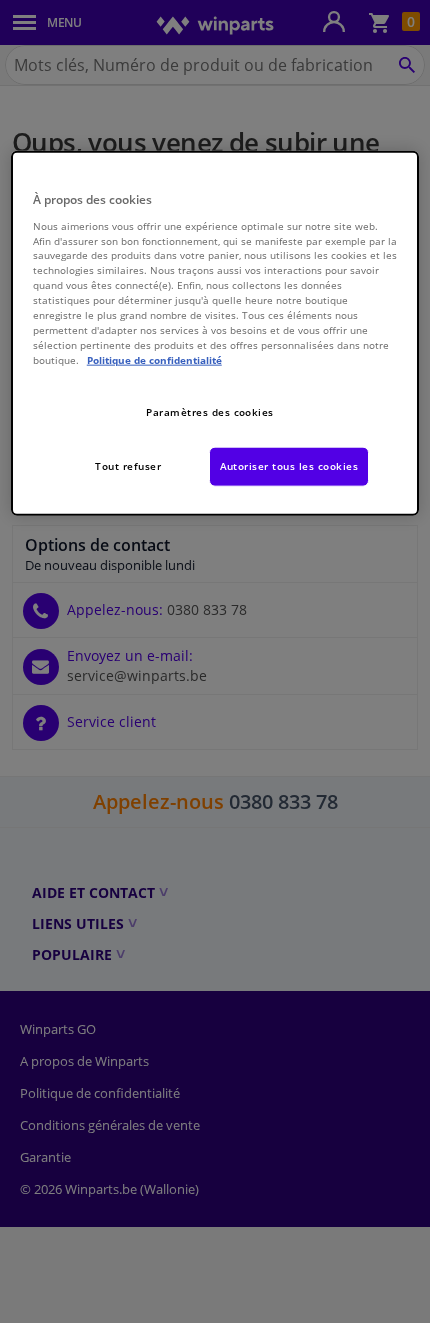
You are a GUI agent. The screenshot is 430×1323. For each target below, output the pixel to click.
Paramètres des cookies (210, 411)
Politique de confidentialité (154, 360)
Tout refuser (128, 465)
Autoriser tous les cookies (289, 465)
